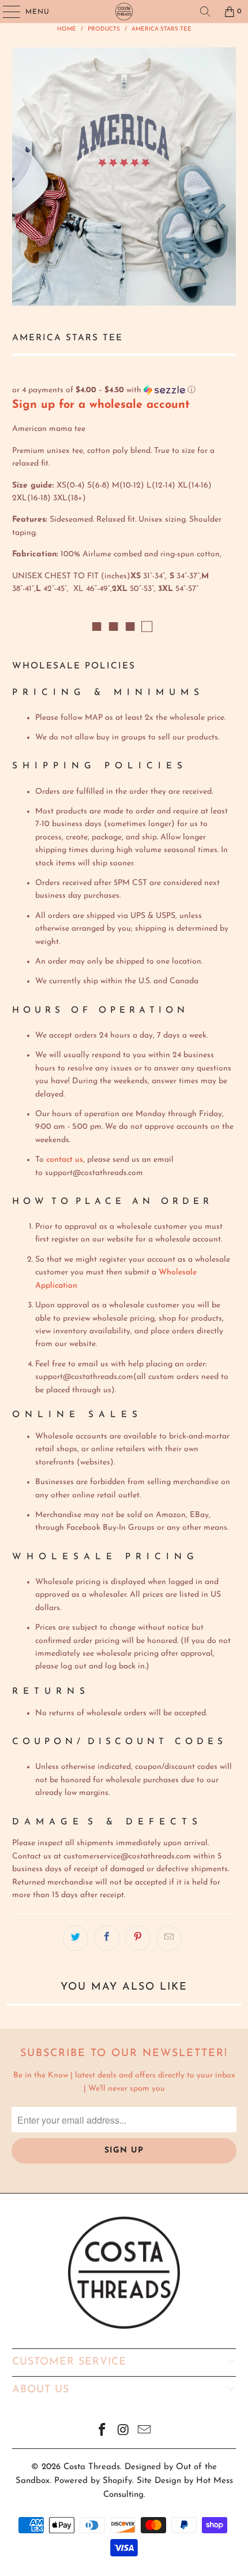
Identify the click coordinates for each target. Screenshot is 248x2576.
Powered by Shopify (93, 2481)
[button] (124, 390)
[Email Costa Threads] (145, 2432)
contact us (65, 1160)
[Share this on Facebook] (107, 1938)
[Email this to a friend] (169, 1938)
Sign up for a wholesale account (101, 405)
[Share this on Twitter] (76, 1938)
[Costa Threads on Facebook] (102, 2432)
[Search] (205, 12)
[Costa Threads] (124, 12)
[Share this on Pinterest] (138, 1938)
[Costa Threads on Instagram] (123, 2432)
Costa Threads (92, 2467)
